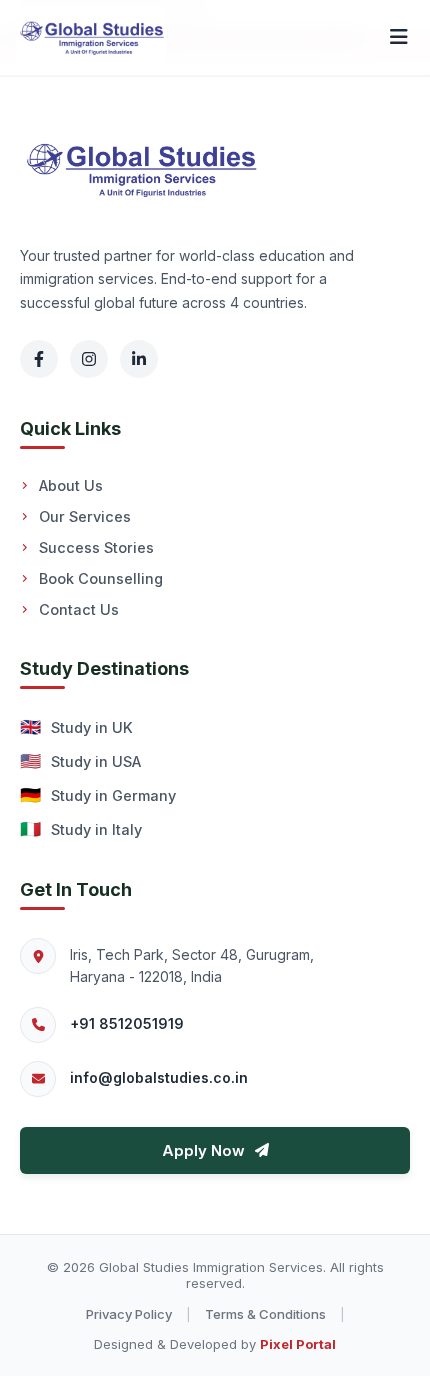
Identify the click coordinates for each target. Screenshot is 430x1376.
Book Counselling (101, 578)
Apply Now (203, 1150)
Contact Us (79, 609)
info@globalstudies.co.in (159, 1077)
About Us (71, 485)
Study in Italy (81, 829)
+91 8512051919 (127, 1023)
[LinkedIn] (139, 359)
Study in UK (76, 727)
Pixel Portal (298, 1344)
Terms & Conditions (265, 1314)
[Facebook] (39, 359)
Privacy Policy (129, 1314)
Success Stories (96, 547)
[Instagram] (89, 359)
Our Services (85, 516)
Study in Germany (98, 795)
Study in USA (80, 761)
